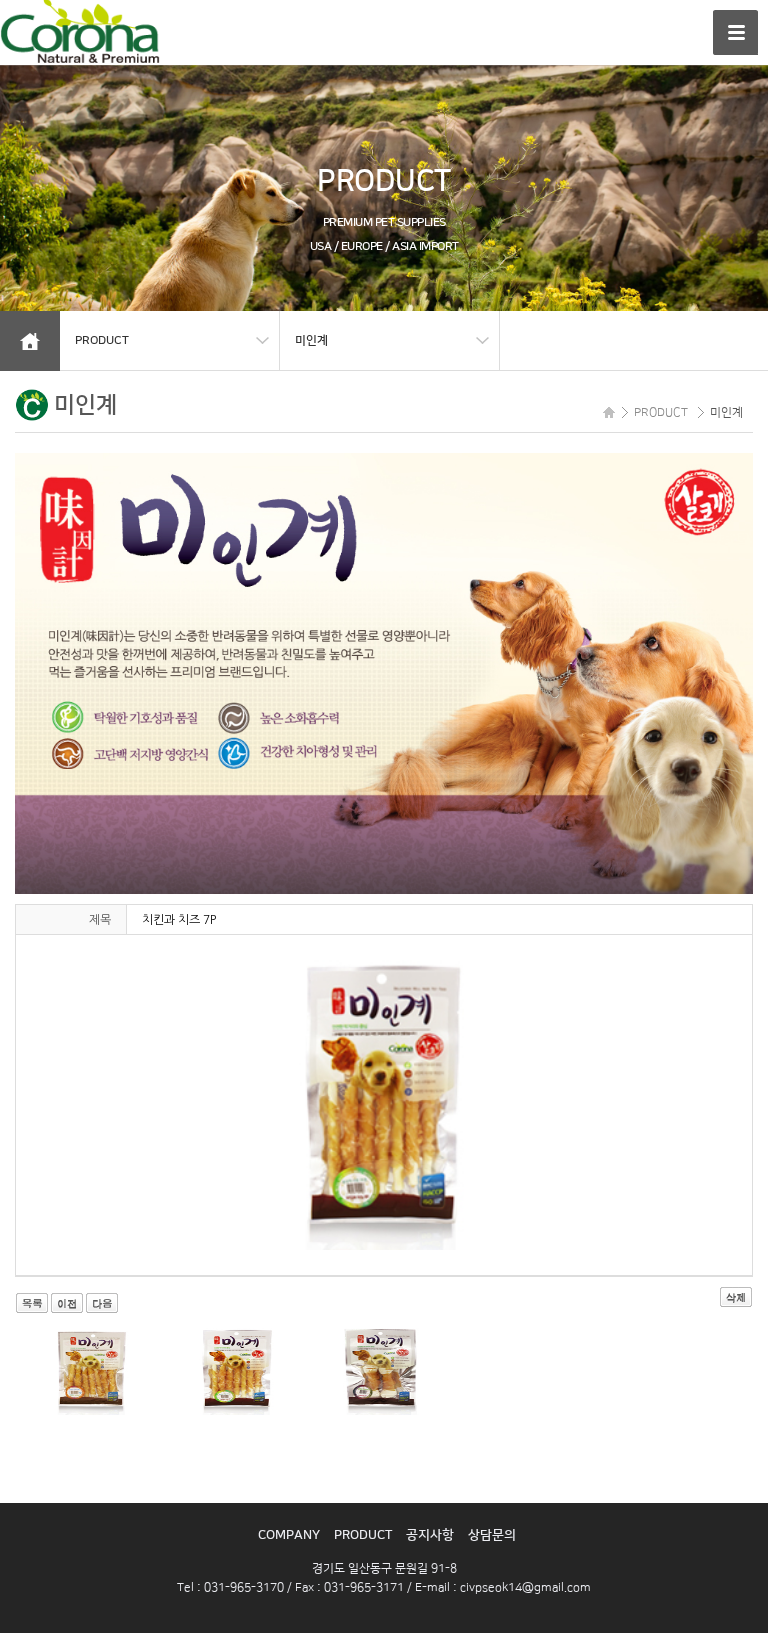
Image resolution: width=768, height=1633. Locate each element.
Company (289, 1535)
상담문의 (492, 1535)
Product (363, 1535)
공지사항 (430, 1535)
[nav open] (735, 32)
